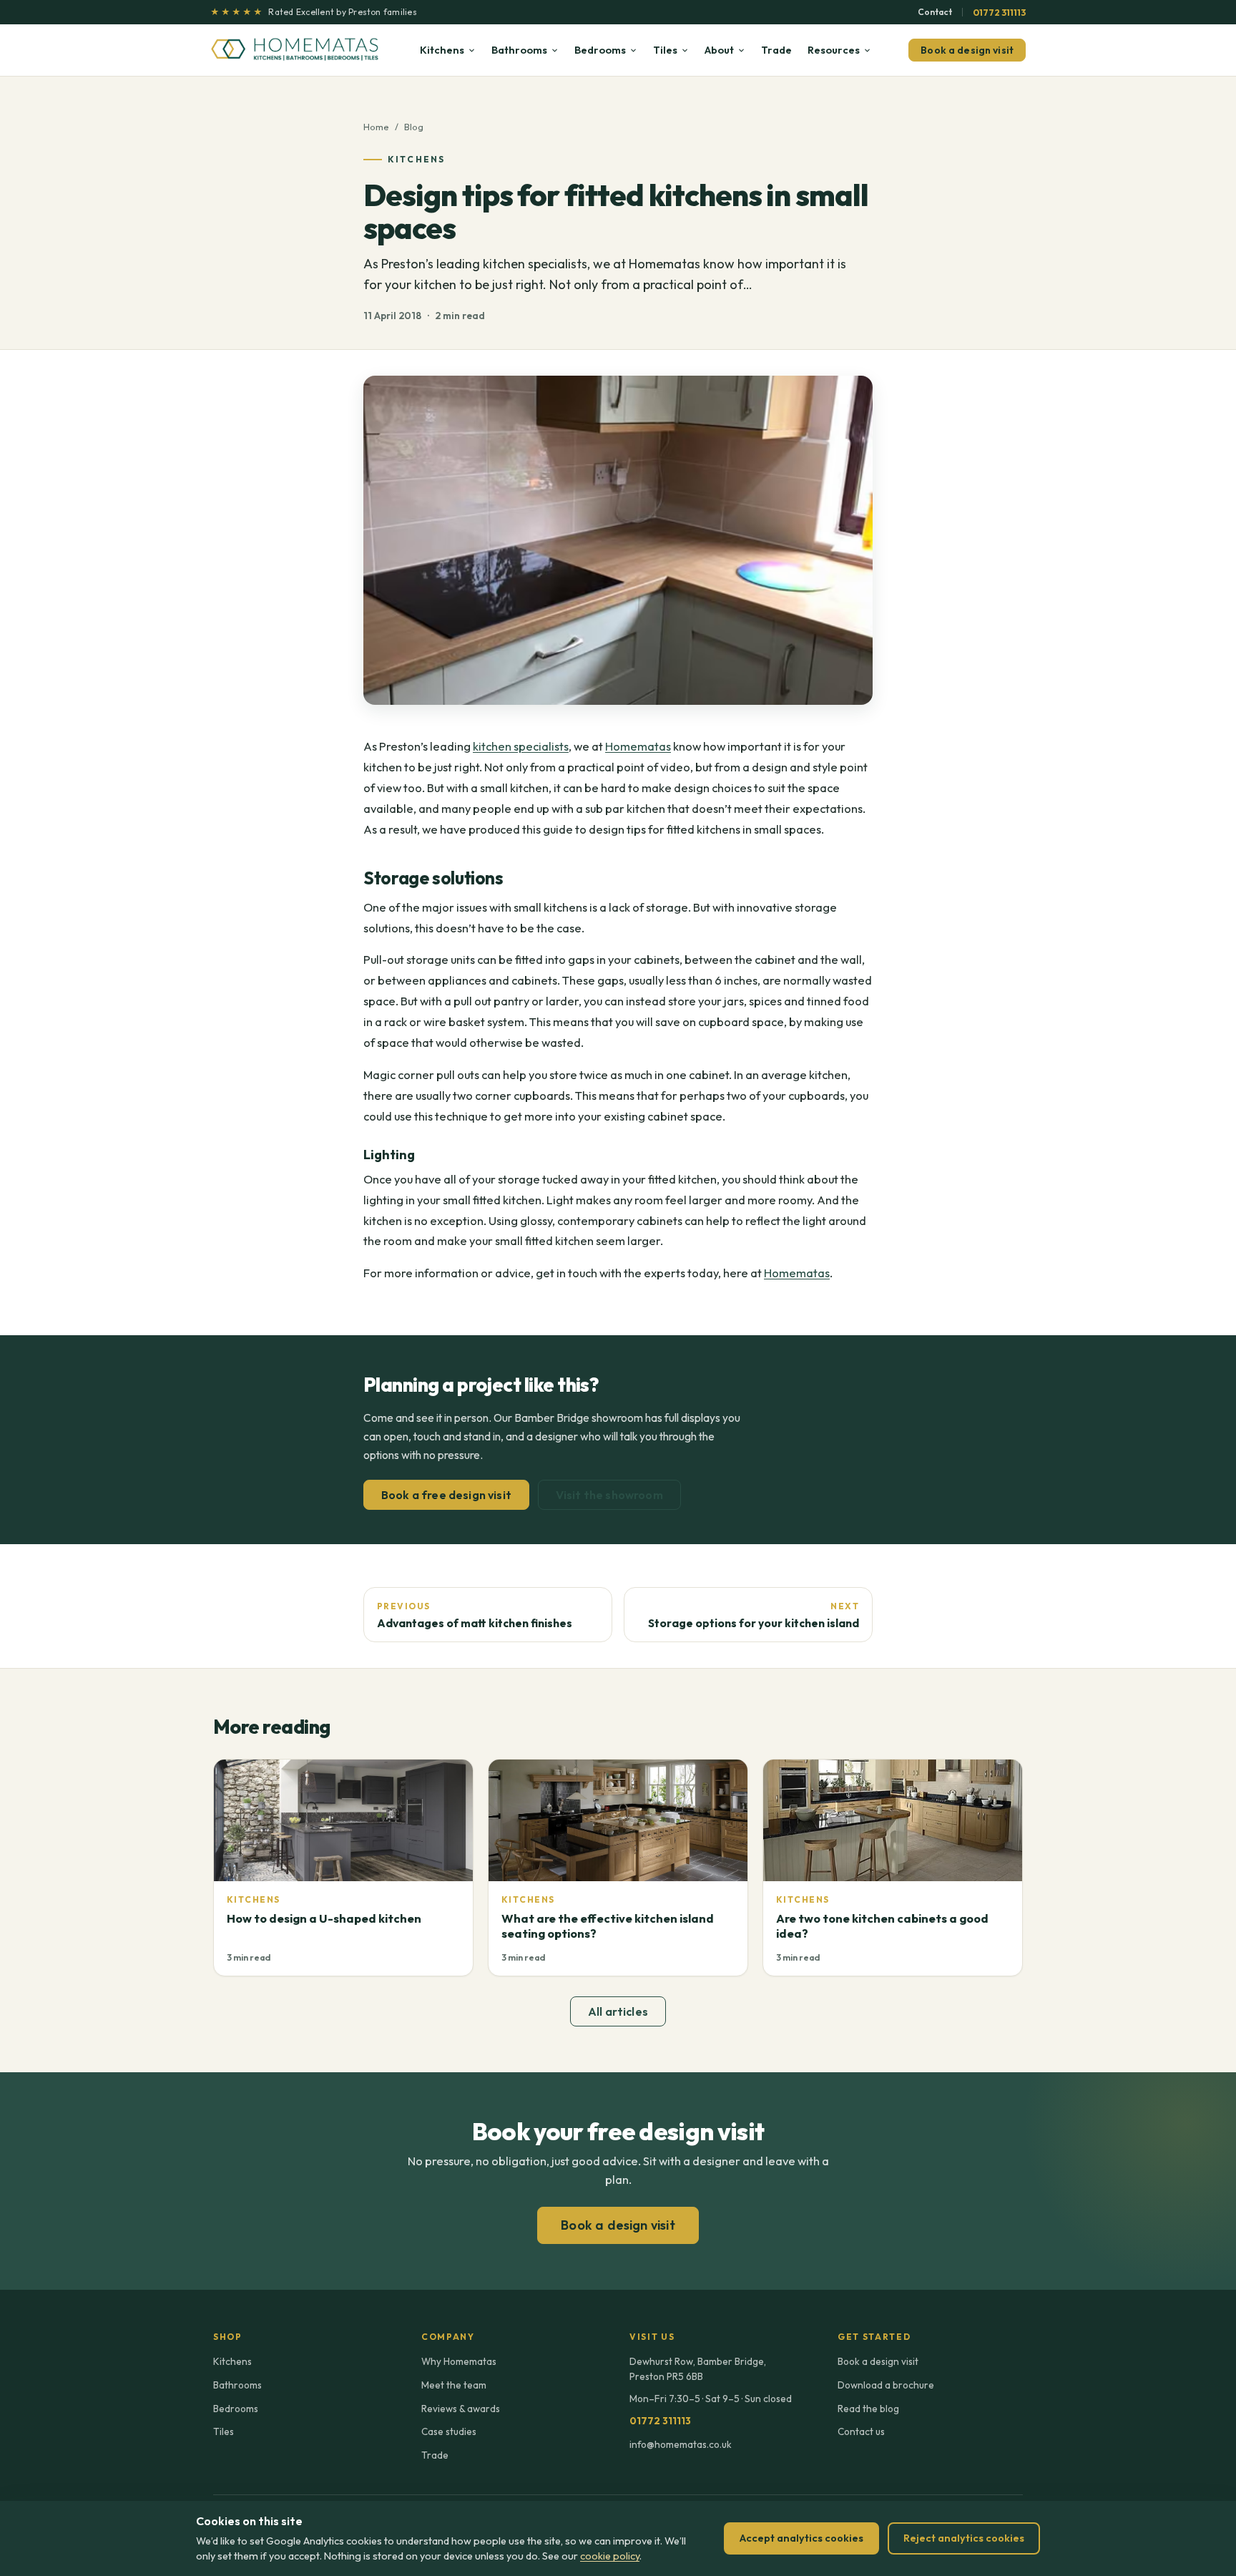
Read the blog (868, 2409)
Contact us (861, 2431)
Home (376, 127)
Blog (414, 127)
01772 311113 (999, 12)
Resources (834, 50)
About (719, 50)
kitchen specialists (521, 746)
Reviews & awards (461, 2409)
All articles (618, 2011)
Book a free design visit (446, 1495)
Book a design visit (967, 50)
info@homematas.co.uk (681, 2444)
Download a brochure (886, 2385)
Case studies (449, 2431)
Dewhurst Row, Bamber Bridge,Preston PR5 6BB (698, 2368)
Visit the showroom (609, 1495)
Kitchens (442, 50)
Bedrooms (600, 50)
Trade (776, 50)
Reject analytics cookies (964, 2538)
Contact (935, 12)
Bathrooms (519, 50)
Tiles (665, 50)
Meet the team (454, 2385)
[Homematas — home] (296, 50)
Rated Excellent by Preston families (314, 12)
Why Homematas (459, 2361)
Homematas (638, 746)
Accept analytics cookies (801, 2538)
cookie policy (610, 2556)
